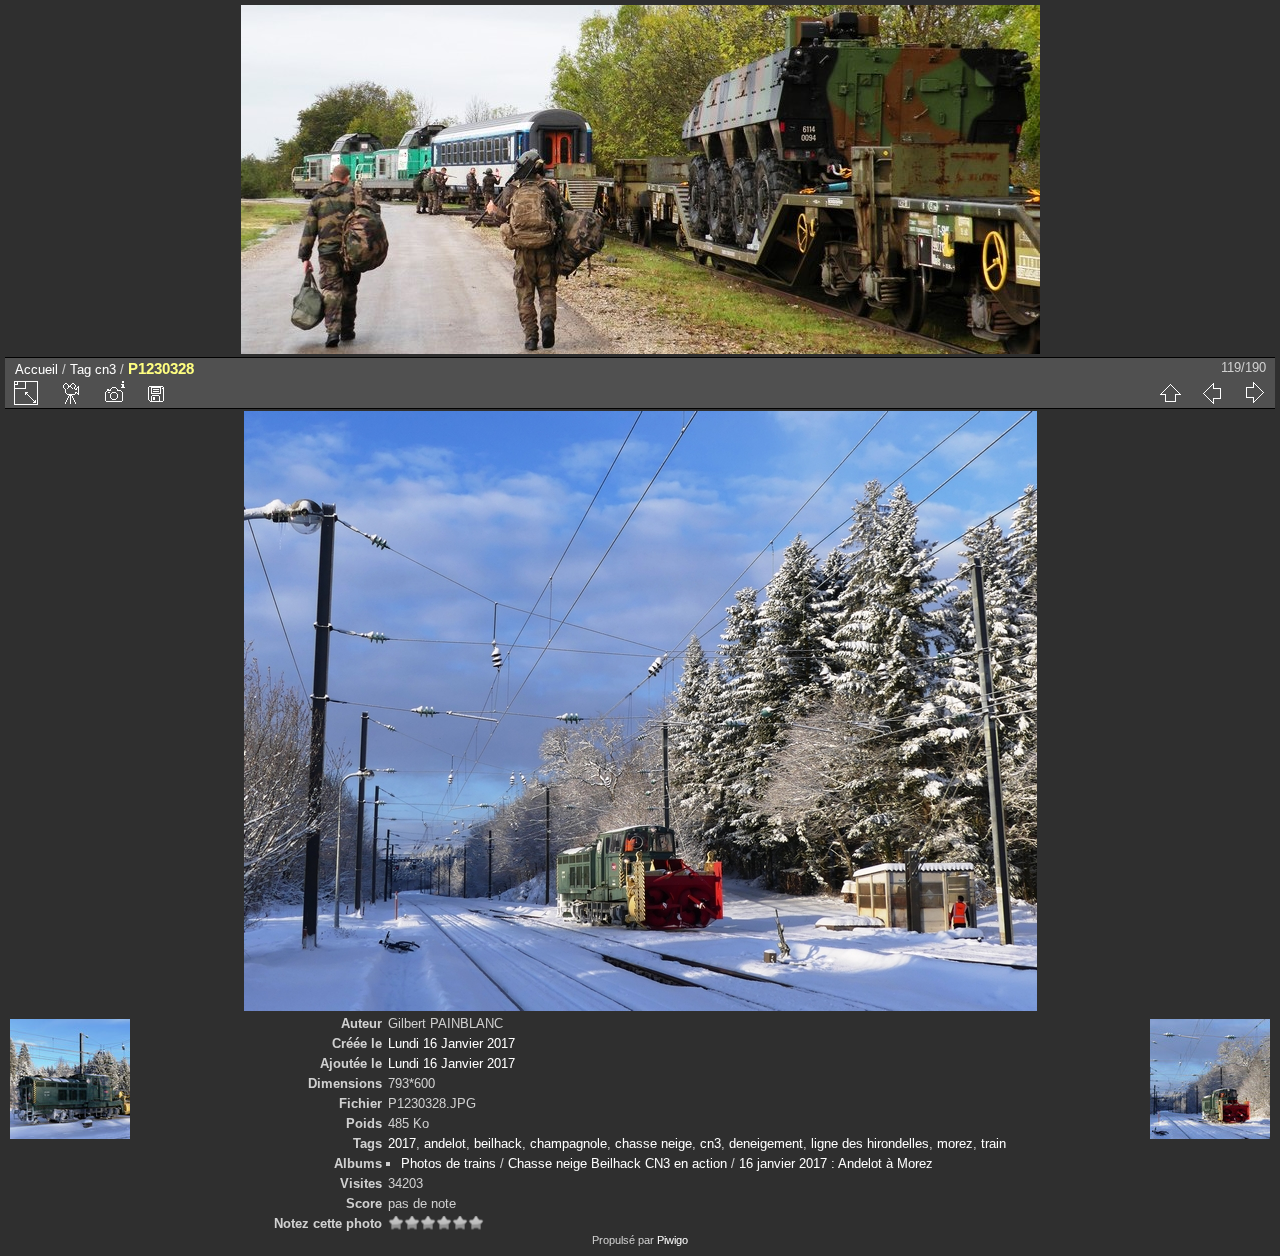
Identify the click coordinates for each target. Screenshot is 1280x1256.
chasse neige (653, 1143)
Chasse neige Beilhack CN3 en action (617, 1163)
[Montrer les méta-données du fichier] (114, 393)
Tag (80, 369)
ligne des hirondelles (870, 1143)
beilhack (498, 1143)
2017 (402, 1143)
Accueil (36, 369)
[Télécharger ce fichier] (156, 393)
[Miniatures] (1170, 393)
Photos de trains (448, 1163)
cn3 (105, 369)
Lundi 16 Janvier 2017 (451, 1043)
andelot (445, 1143)
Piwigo (672, 1240)
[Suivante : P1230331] (1254, 393)
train (993, 1143)
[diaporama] (72, 393)
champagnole (568, 1143)
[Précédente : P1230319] (1212, 393)
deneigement (766, 1143)
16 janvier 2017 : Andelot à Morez (836, 1163)
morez (955, 1143)
